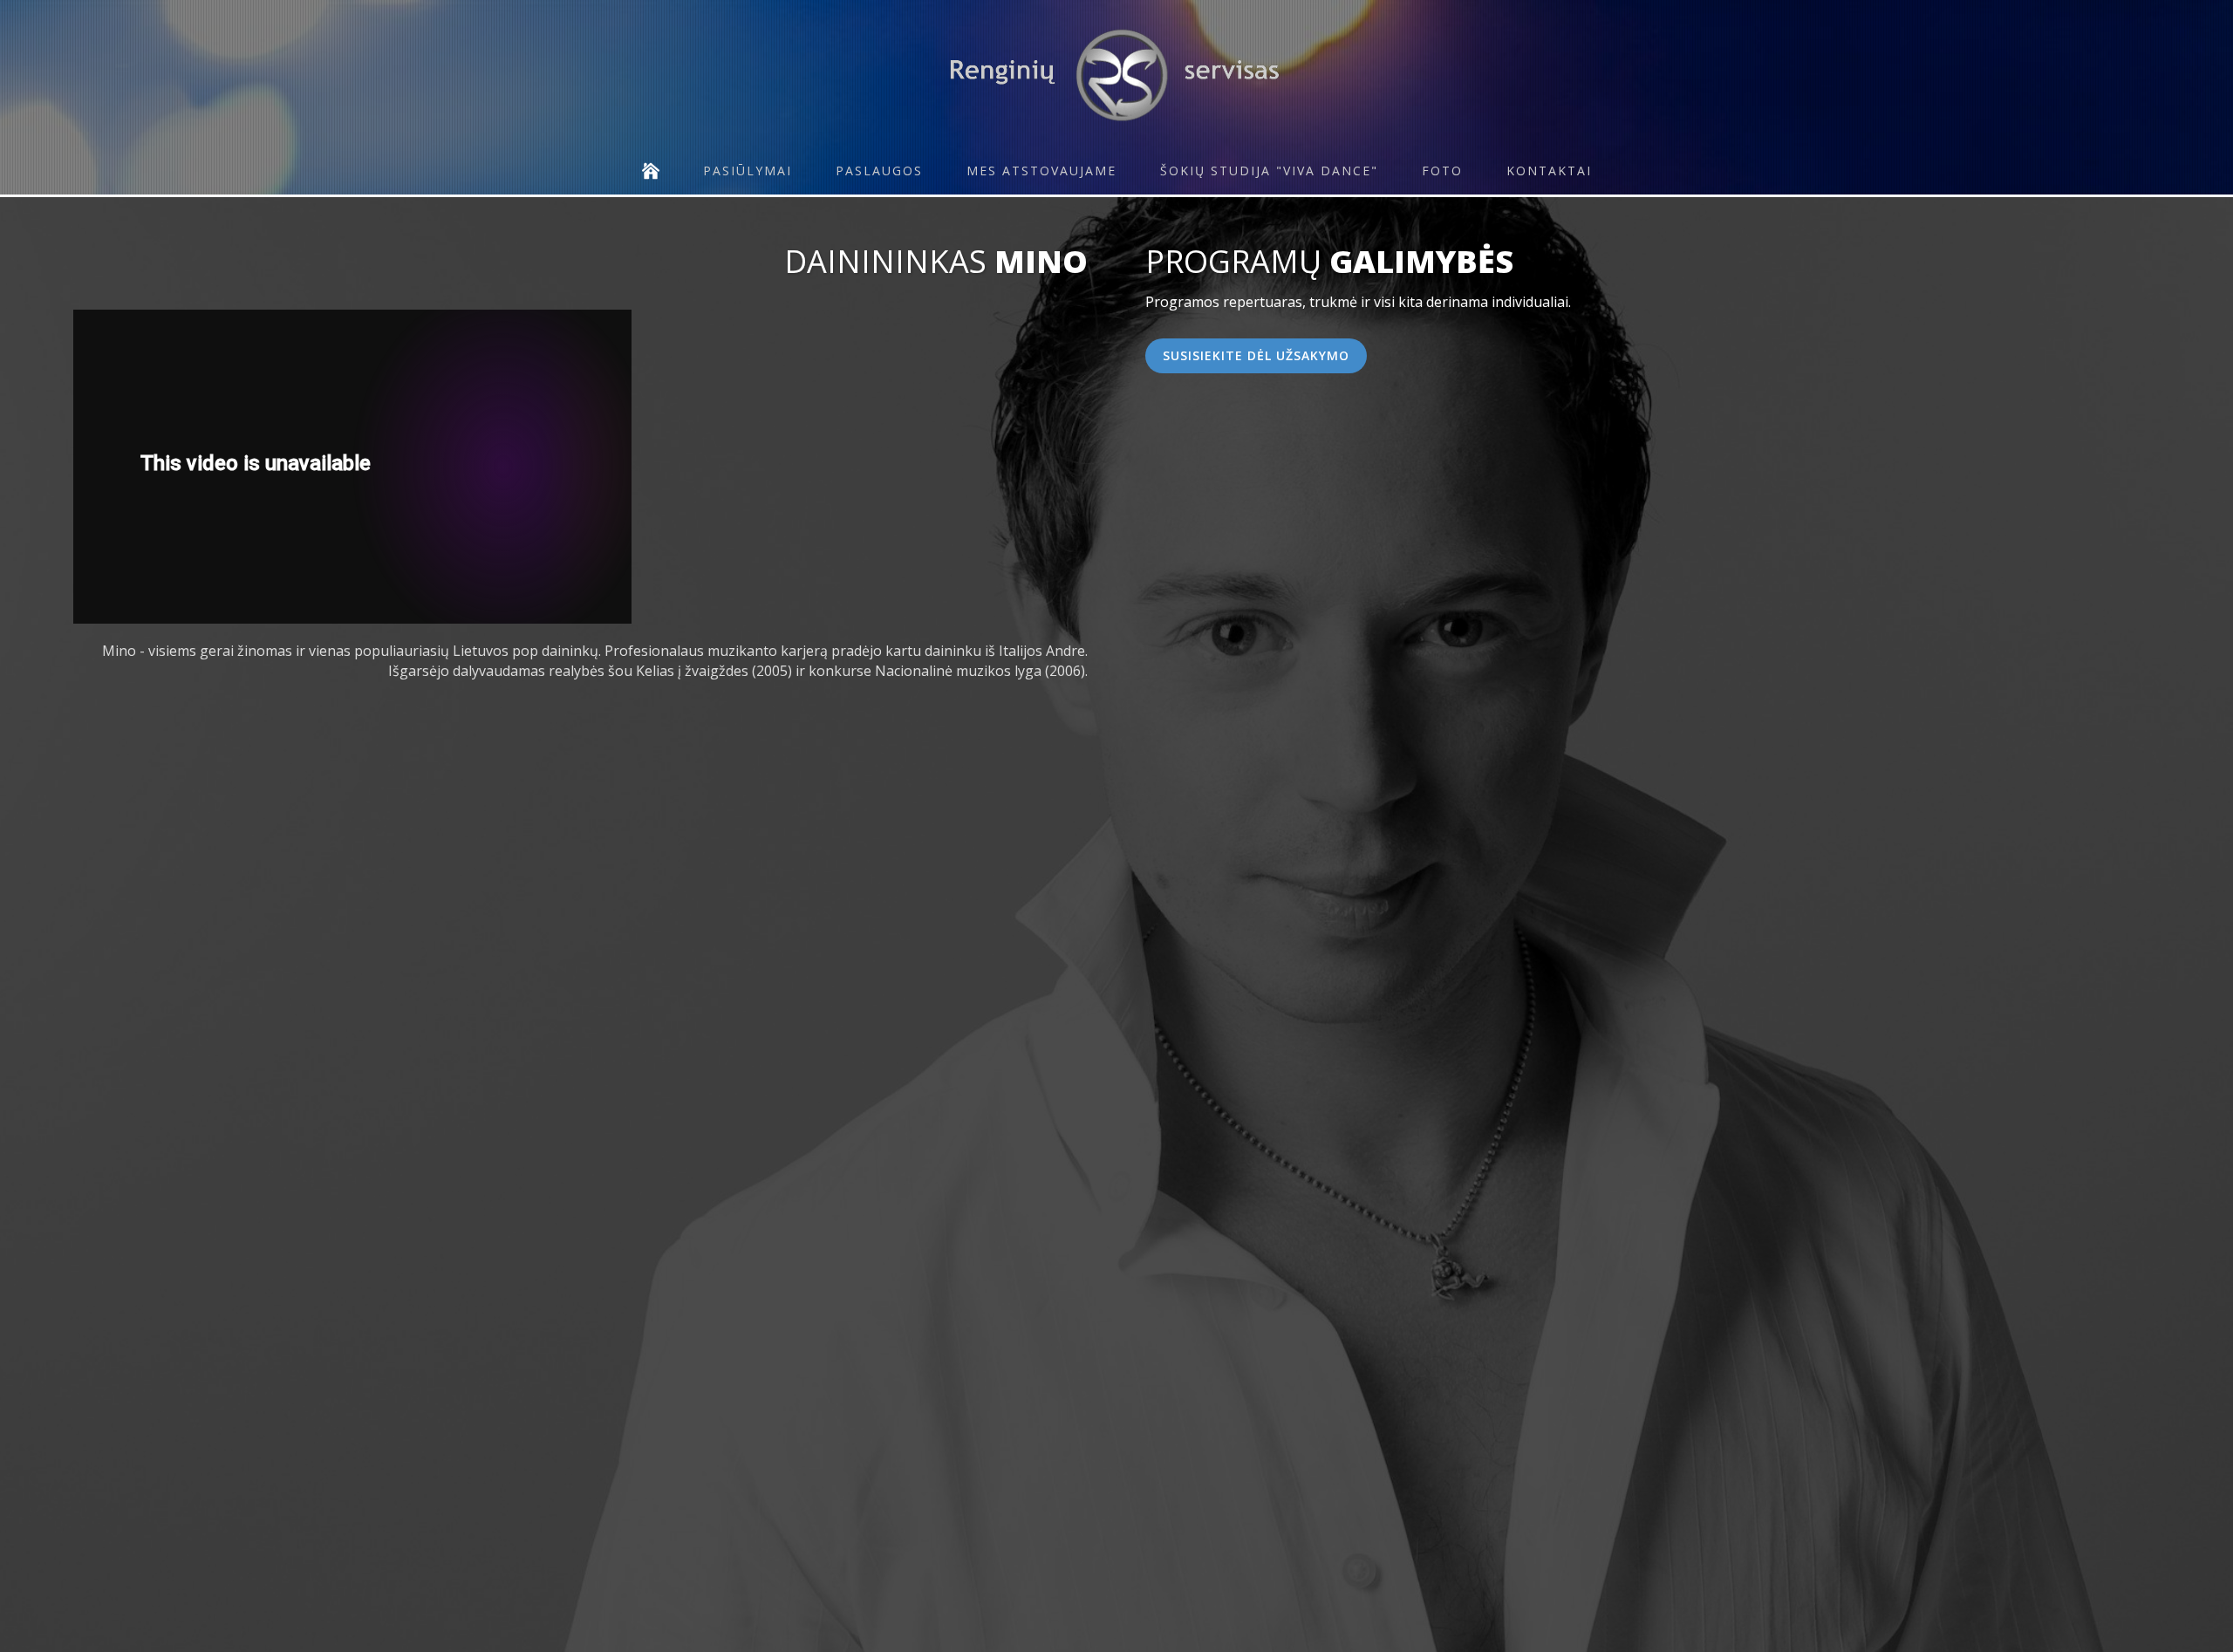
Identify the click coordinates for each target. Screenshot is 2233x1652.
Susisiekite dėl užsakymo (1256, 355)
